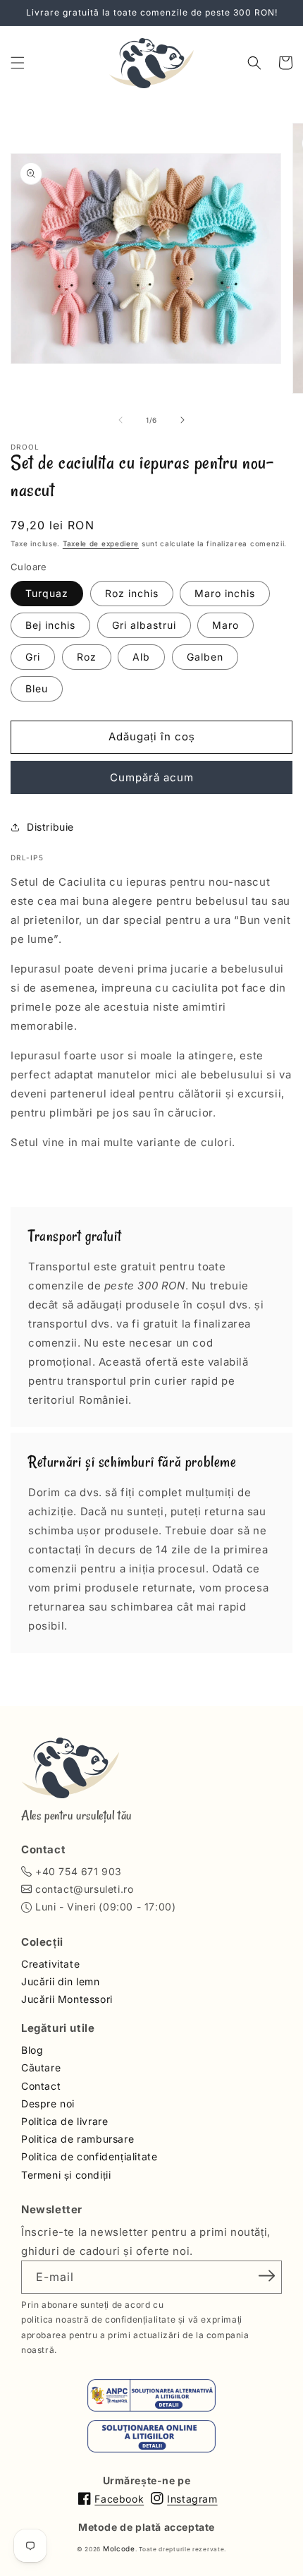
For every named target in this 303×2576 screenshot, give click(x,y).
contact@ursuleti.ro (84, 1889)
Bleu (37, 688)
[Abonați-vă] (266, 2276)
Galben (205, 657)
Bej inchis (50, 625)
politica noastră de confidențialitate (98, 2319)
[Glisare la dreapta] (183, 420)
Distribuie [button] (50, 827)
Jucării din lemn (61, 1981)
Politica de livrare (64, 2121)
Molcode (119, 2548)
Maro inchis (225, 593)
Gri (33, 657)
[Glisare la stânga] (120, 420)
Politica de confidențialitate (89, 2156)
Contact (41, 2086)
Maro (225, 625)
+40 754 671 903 (79, 1871)
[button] (18, 63)
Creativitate (50, 1964)
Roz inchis (132, 593)
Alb (141, 657)
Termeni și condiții (66, 2175)
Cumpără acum (152, 777)
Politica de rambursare (78, 2139)
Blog (32, 2050)
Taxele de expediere (101, 543)
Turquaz (47, 593)
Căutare (41, 2068)
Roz (87, 657)
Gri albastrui (144, 625)
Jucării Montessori (67, 1999)
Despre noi (48, 2103)
